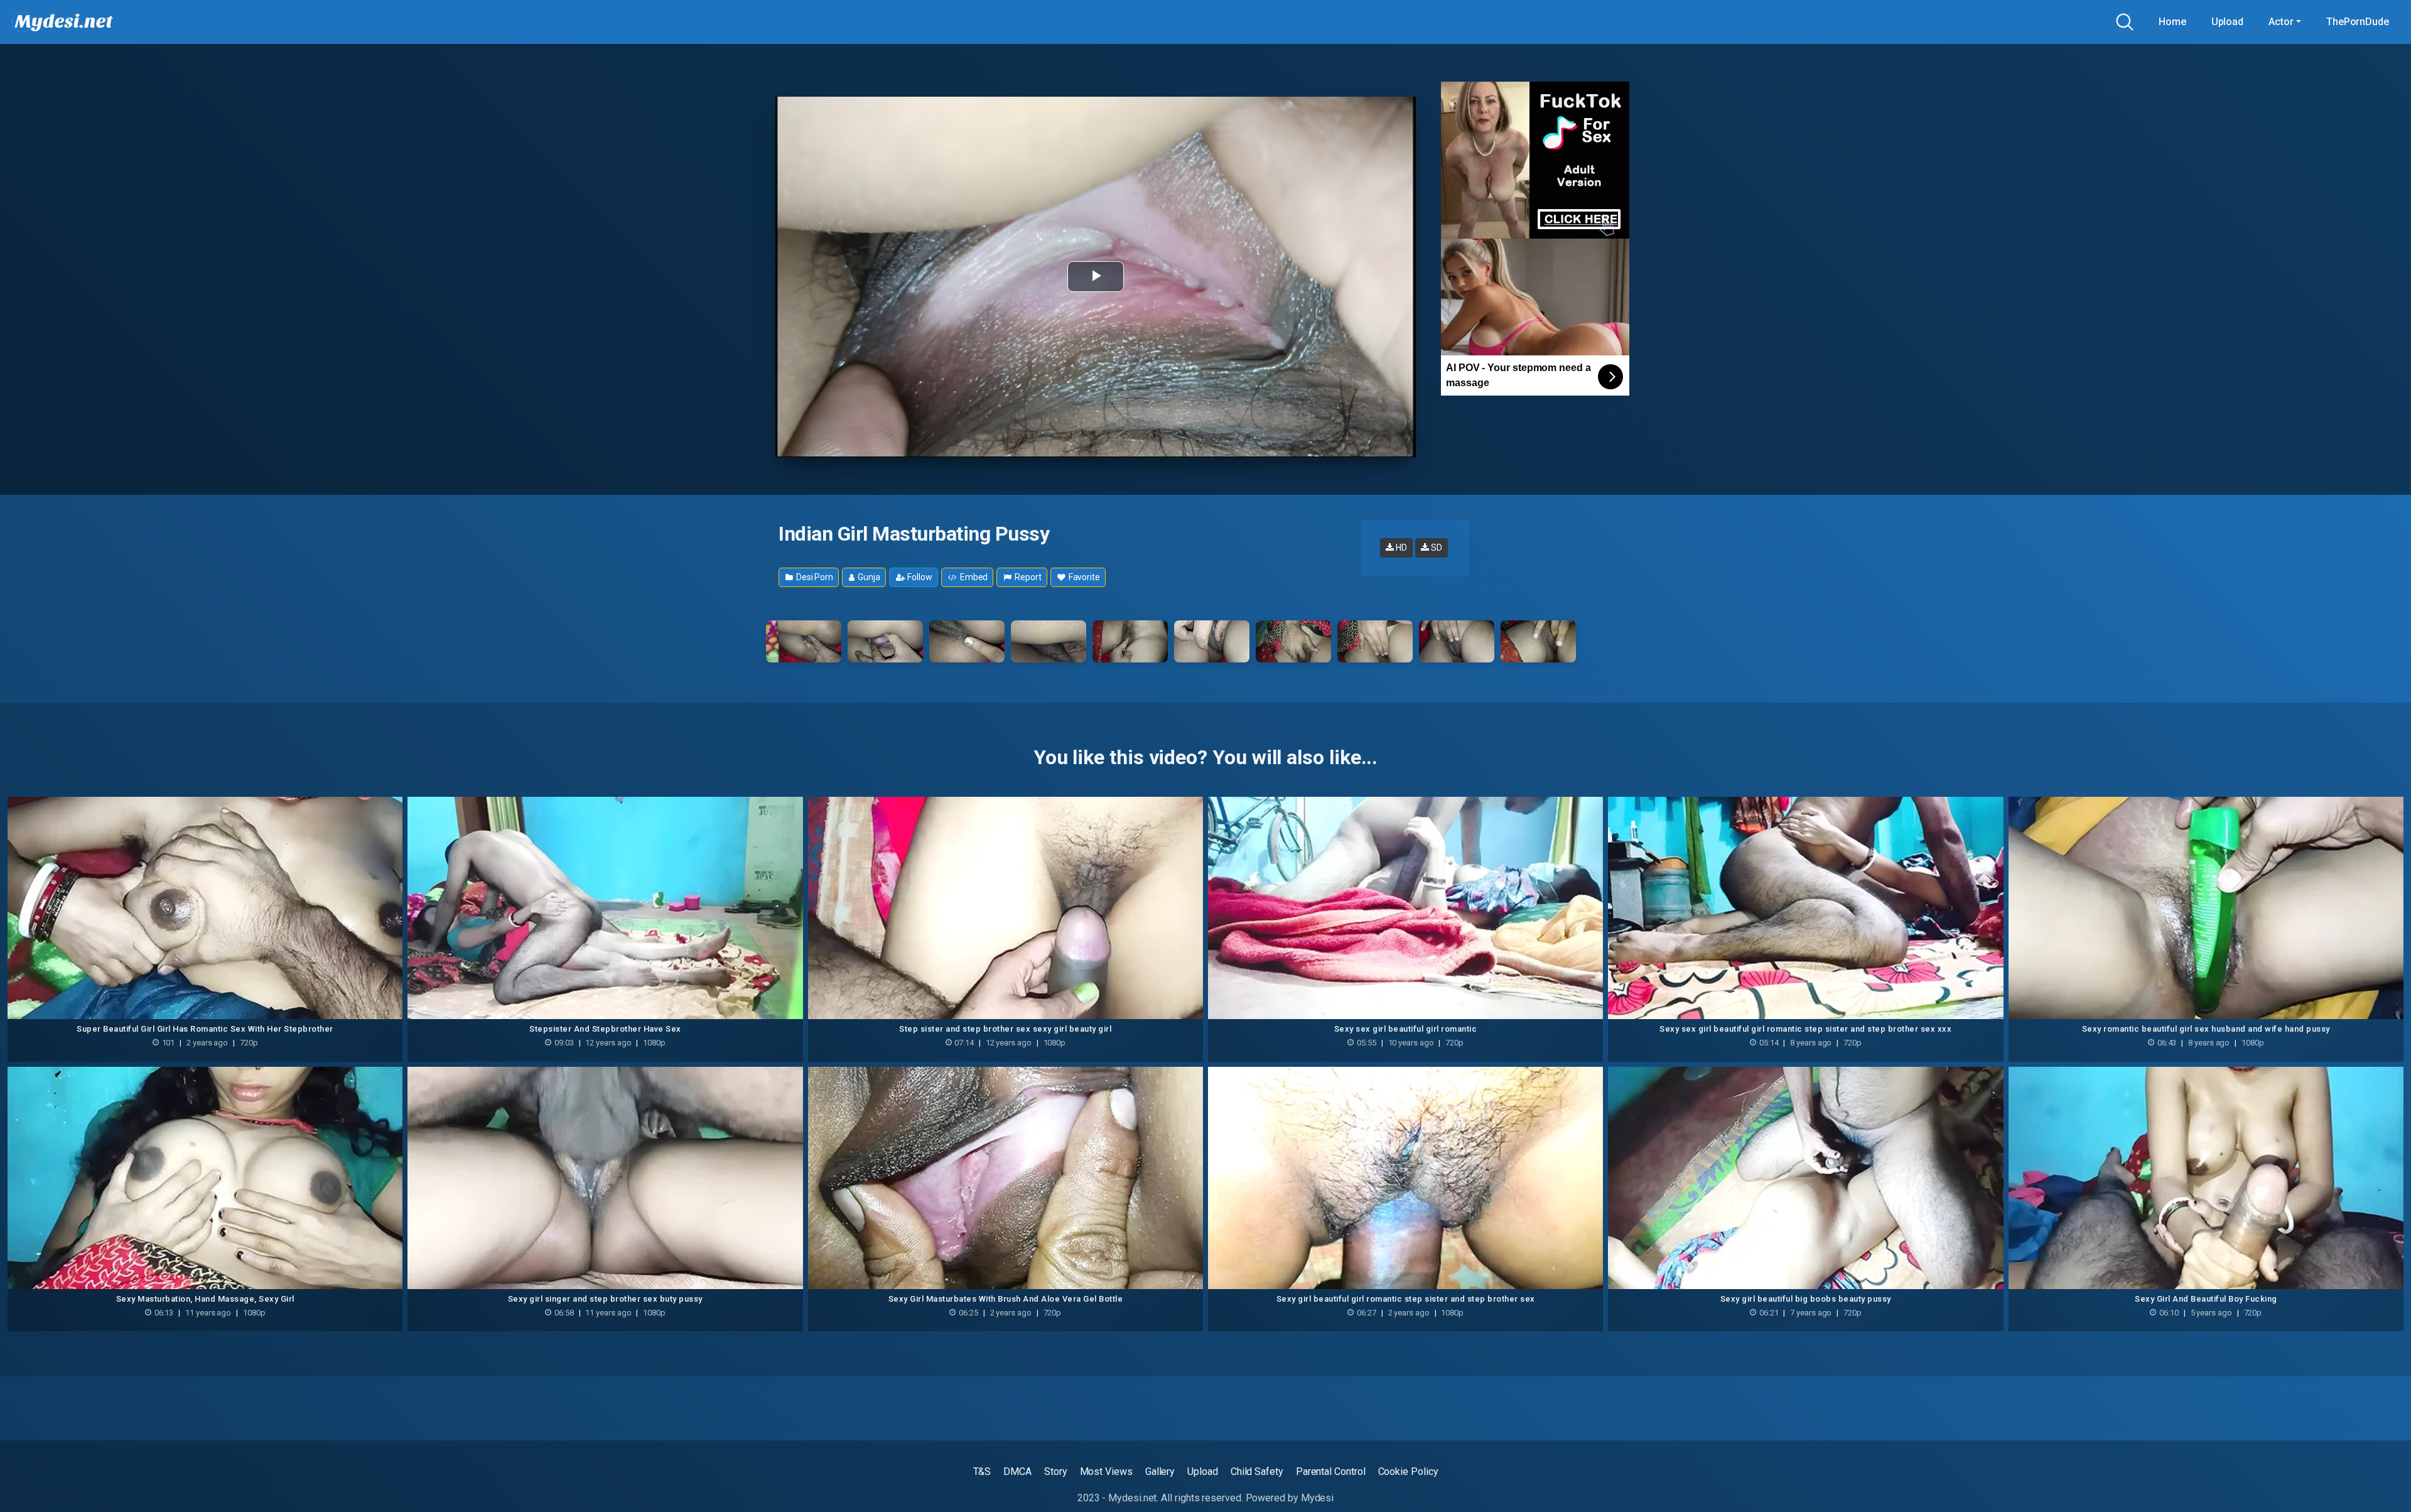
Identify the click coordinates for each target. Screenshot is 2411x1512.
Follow (919, 577)
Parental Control (1331, 1471)
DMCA (1017, 1471)
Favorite (1083, 577)
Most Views (1106, 1471)
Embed (973, 577)
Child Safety (1257, 1471)
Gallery (1160, 1471)
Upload (2228, 22)
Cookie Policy (1408, 1471)
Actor (2281, 22)
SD (1436, 548)
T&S (982, 1471)
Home (2172, 22)
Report (1027, 577)
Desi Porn (814, 577)
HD (1400, 548)
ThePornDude (2358, 22)
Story (1056, 1471)
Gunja (868, 577)
